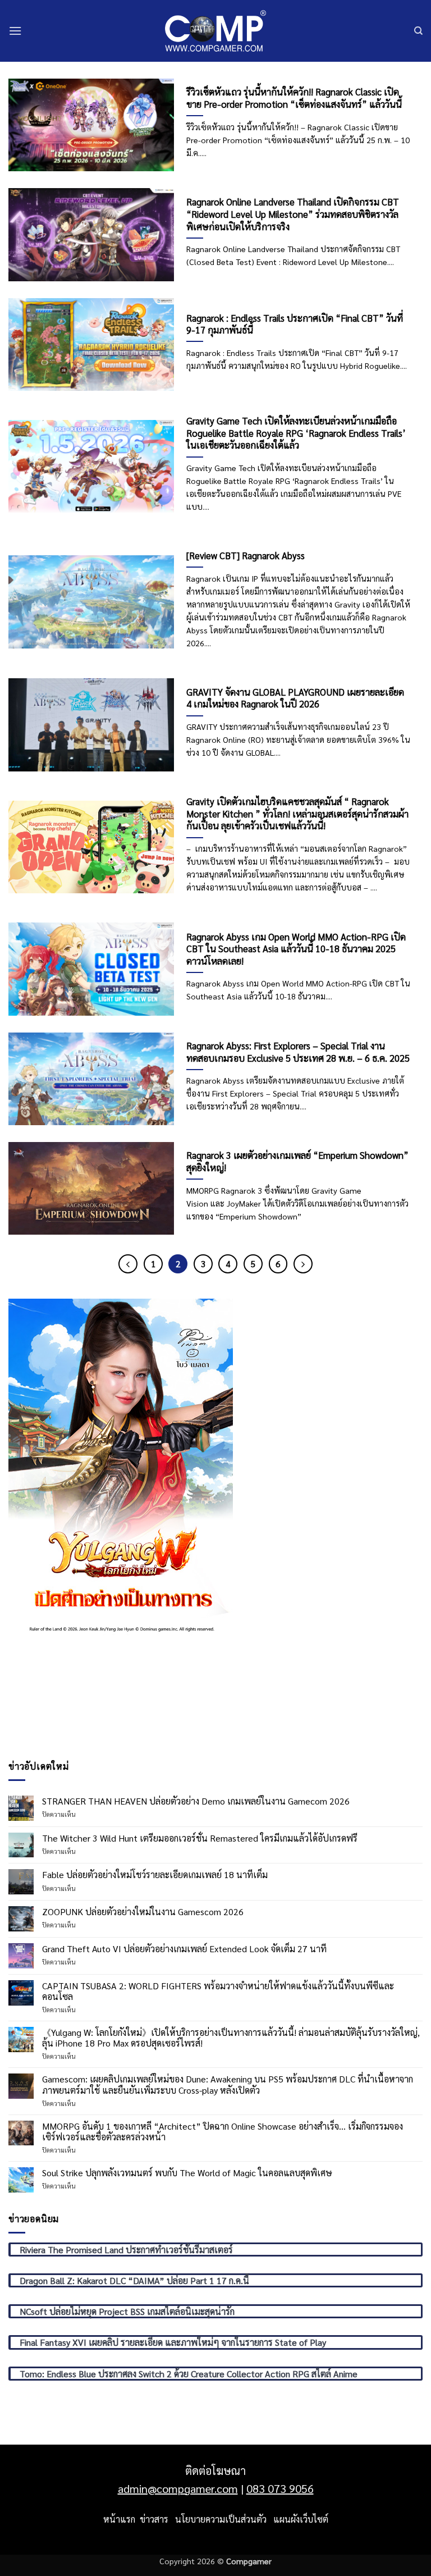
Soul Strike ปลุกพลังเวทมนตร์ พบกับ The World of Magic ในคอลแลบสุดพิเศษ (187, 2173)
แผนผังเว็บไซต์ (301, 2519)
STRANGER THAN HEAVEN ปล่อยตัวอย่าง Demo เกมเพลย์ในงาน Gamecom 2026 (196, 1801)
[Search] (418, 31)
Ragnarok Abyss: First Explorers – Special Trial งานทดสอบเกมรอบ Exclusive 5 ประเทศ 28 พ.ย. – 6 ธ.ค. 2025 (298, 1052)
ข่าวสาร (154, 2519)
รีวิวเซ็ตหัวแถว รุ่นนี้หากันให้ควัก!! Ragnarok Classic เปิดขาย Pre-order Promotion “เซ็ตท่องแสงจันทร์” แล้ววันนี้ (294, 98)
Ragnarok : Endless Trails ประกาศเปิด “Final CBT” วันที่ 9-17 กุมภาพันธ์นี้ (295, 324)
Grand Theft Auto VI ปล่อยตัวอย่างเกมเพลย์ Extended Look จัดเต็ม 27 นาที (184, 1949)
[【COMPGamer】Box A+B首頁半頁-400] (121, 1466)
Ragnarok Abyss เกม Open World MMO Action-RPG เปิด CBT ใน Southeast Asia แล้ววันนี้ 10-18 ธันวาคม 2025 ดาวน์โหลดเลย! (296, 949)
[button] (15, 31)
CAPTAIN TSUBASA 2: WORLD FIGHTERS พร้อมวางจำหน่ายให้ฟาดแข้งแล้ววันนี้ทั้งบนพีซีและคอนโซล (218, 1991)
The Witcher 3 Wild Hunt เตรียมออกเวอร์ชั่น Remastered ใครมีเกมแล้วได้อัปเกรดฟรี (200, 1838)
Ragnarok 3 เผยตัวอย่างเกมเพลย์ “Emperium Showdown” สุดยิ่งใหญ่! (297, 1161)
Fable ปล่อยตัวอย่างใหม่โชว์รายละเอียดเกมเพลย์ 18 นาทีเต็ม (155, 1874)
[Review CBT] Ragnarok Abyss (246, 556)
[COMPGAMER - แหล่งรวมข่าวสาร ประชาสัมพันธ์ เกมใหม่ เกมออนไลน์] (215, 31)
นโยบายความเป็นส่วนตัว (221, 2519)
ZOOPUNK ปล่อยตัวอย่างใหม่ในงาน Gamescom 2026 (143, 1912)
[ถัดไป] (303, 1264)
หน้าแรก (119, 2519)
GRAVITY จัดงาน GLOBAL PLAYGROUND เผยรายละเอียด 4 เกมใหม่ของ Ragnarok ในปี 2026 (295, 698)
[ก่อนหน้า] (128, 1264)
